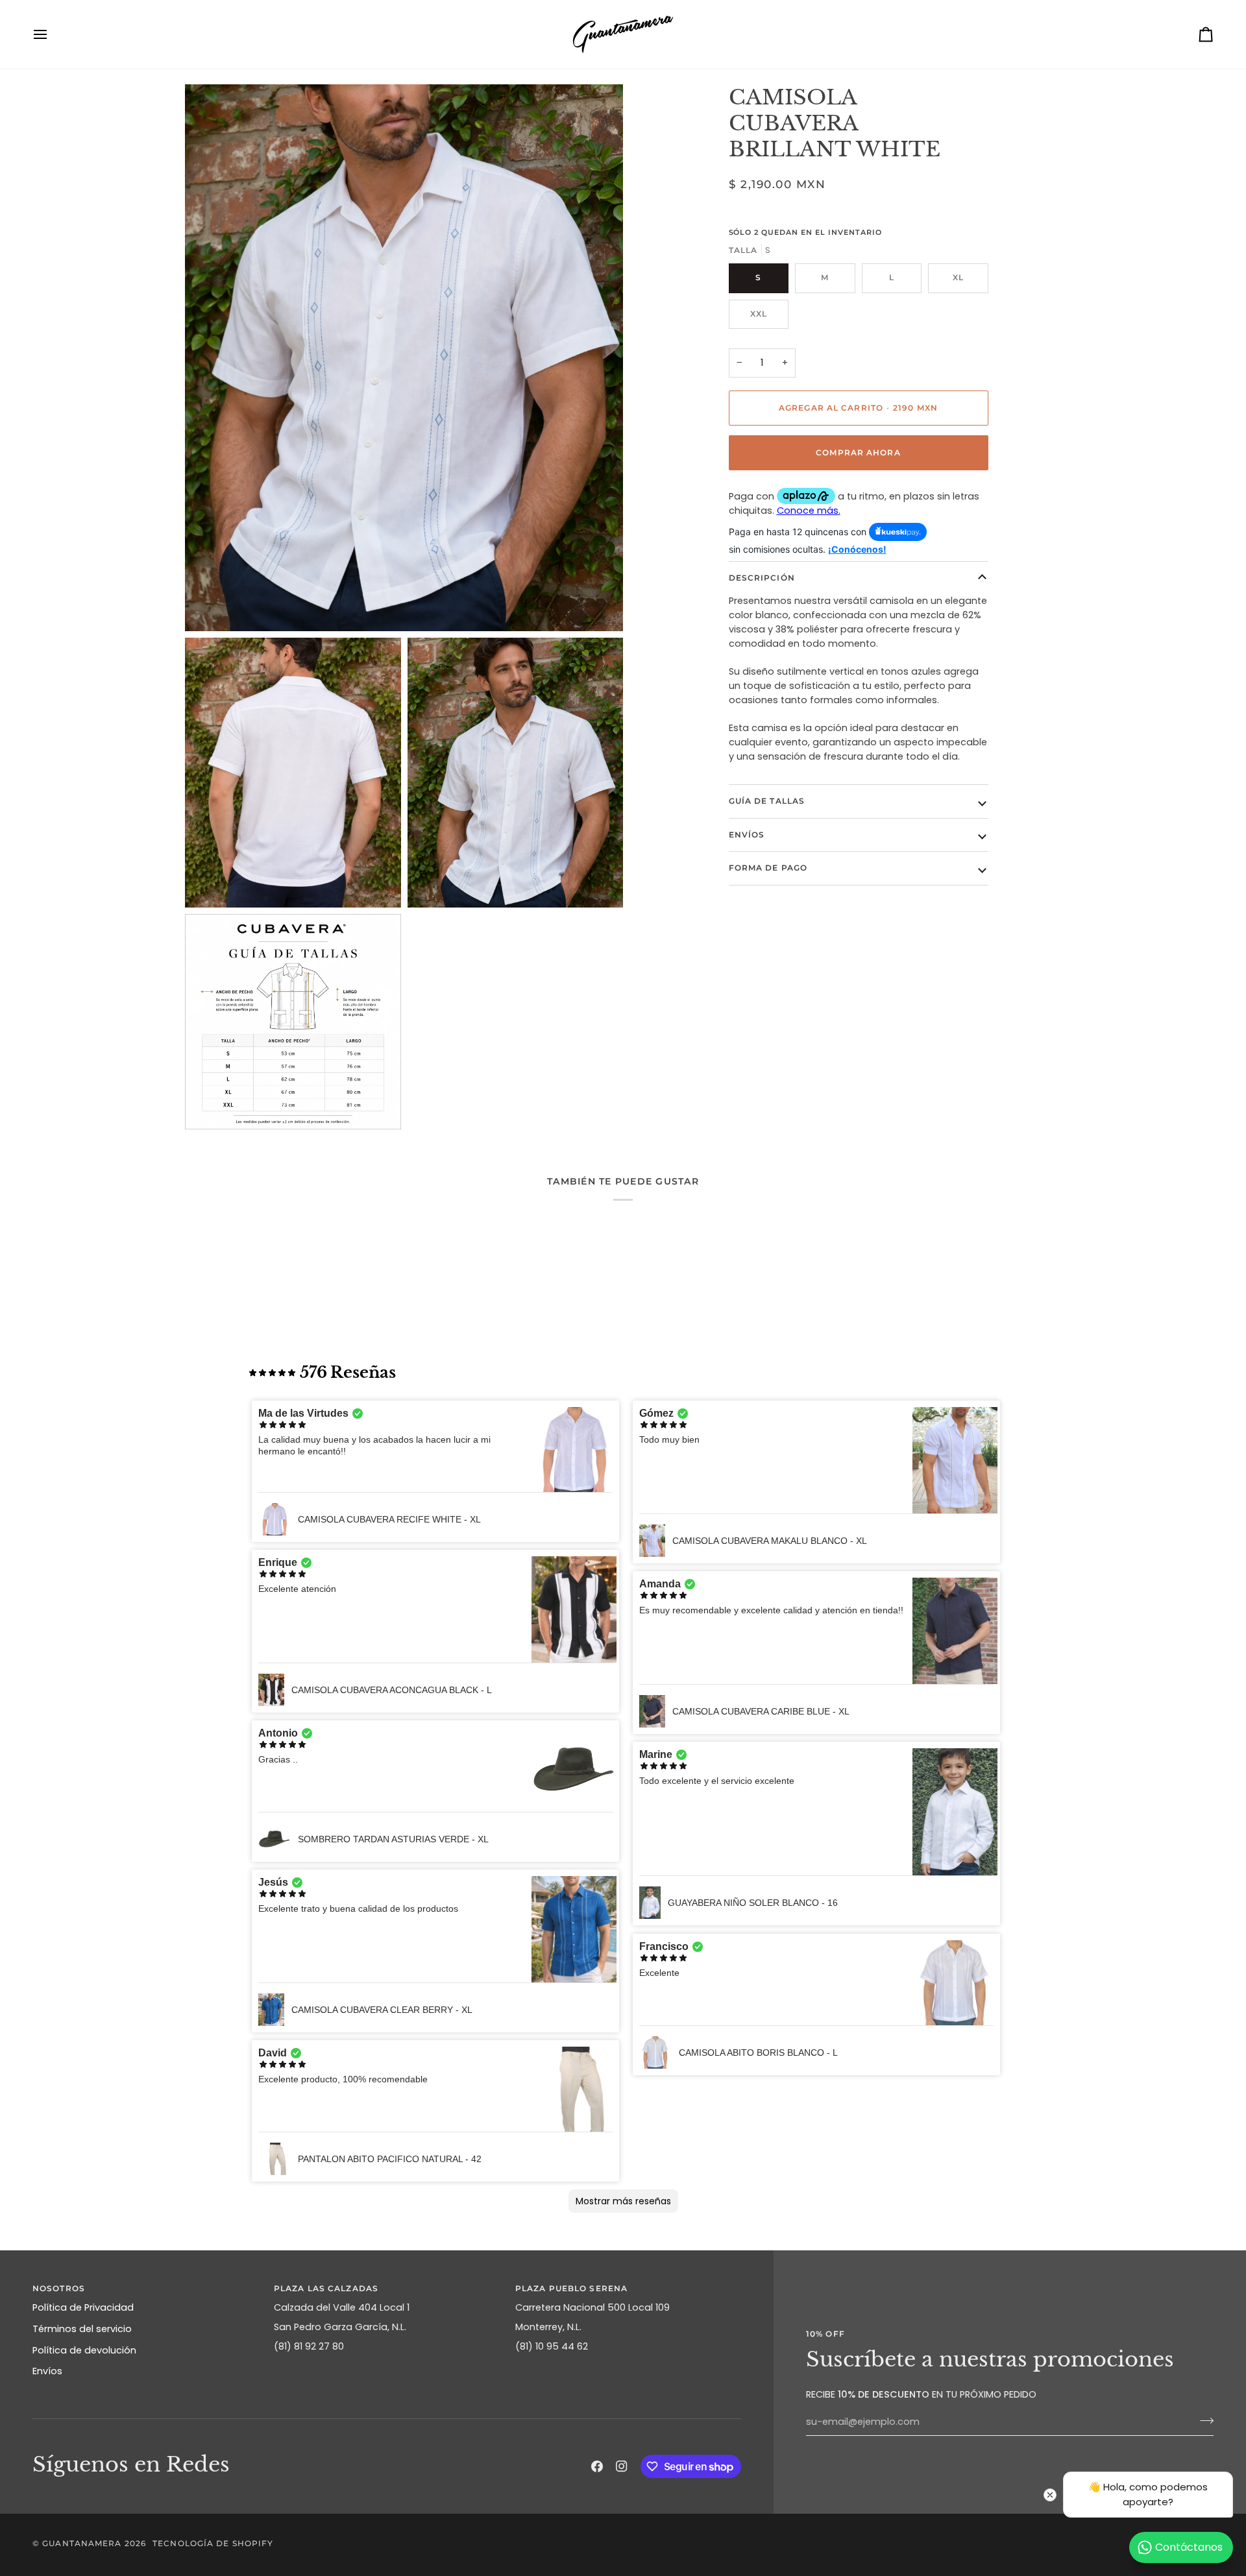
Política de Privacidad (83, 2307)
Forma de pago (768, 868)
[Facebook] (597, 2466)
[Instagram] (622, 2466)
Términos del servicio (82, 2329)
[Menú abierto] (52, 34)
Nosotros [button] (59, 2288)
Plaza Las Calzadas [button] (326, 2288)
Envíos (747, 835)
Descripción (762, 578)
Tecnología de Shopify (213, 2543)
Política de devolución (84, 2350)
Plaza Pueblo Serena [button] (571, 2288)
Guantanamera (82, 2543)
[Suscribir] (1203, 2420)
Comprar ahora (858, 452)
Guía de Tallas (767, 801)
